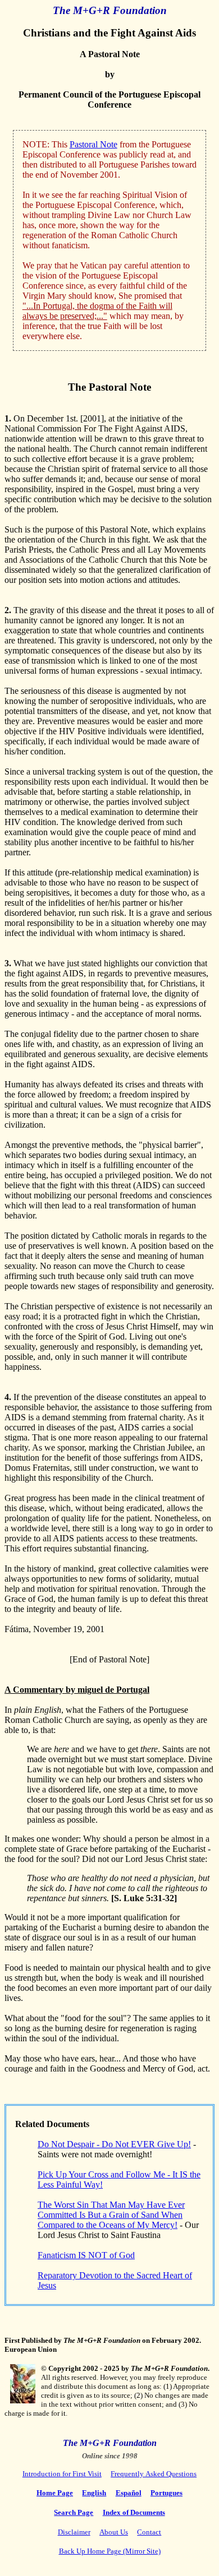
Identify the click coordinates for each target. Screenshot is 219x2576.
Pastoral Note (93, 144)
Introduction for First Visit (62, 2474)
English (94, 2493)
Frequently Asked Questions (154, 2474)
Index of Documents (134, 2512)
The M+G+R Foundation (110, 10)
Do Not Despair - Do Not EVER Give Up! (114, 2144)
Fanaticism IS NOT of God (86, 2255)
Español (129, 2493)
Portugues (166, 2493)
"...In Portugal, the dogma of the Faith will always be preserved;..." (97, 311)
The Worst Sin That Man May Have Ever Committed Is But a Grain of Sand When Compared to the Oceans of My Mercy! (111, 2215)
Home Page (55, 2493)
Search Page (74, 2512)
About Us (114, 2532)
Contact (149, 2532)
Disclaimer (74, 2532)
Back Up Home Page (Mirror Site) (110, 2551)
